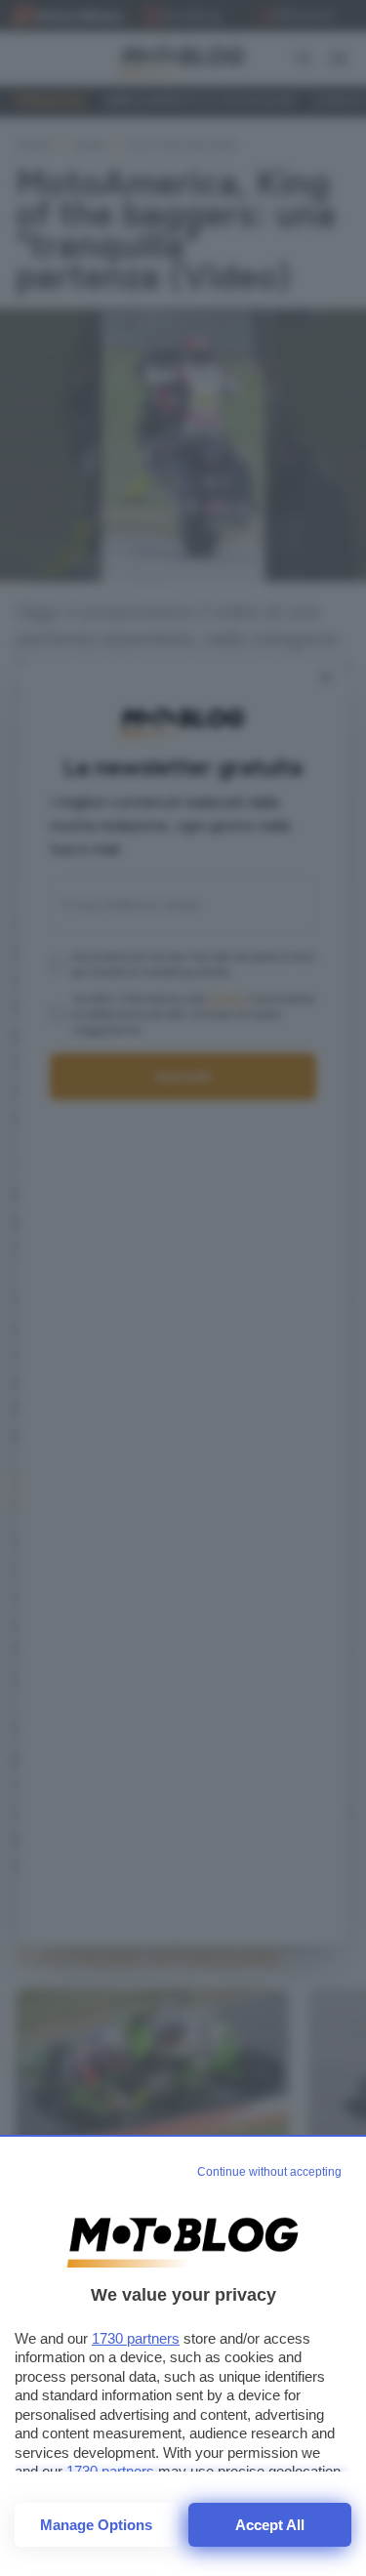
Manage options (96, 2525)
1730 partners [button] (136, 2338)
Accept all (270, 2525)
